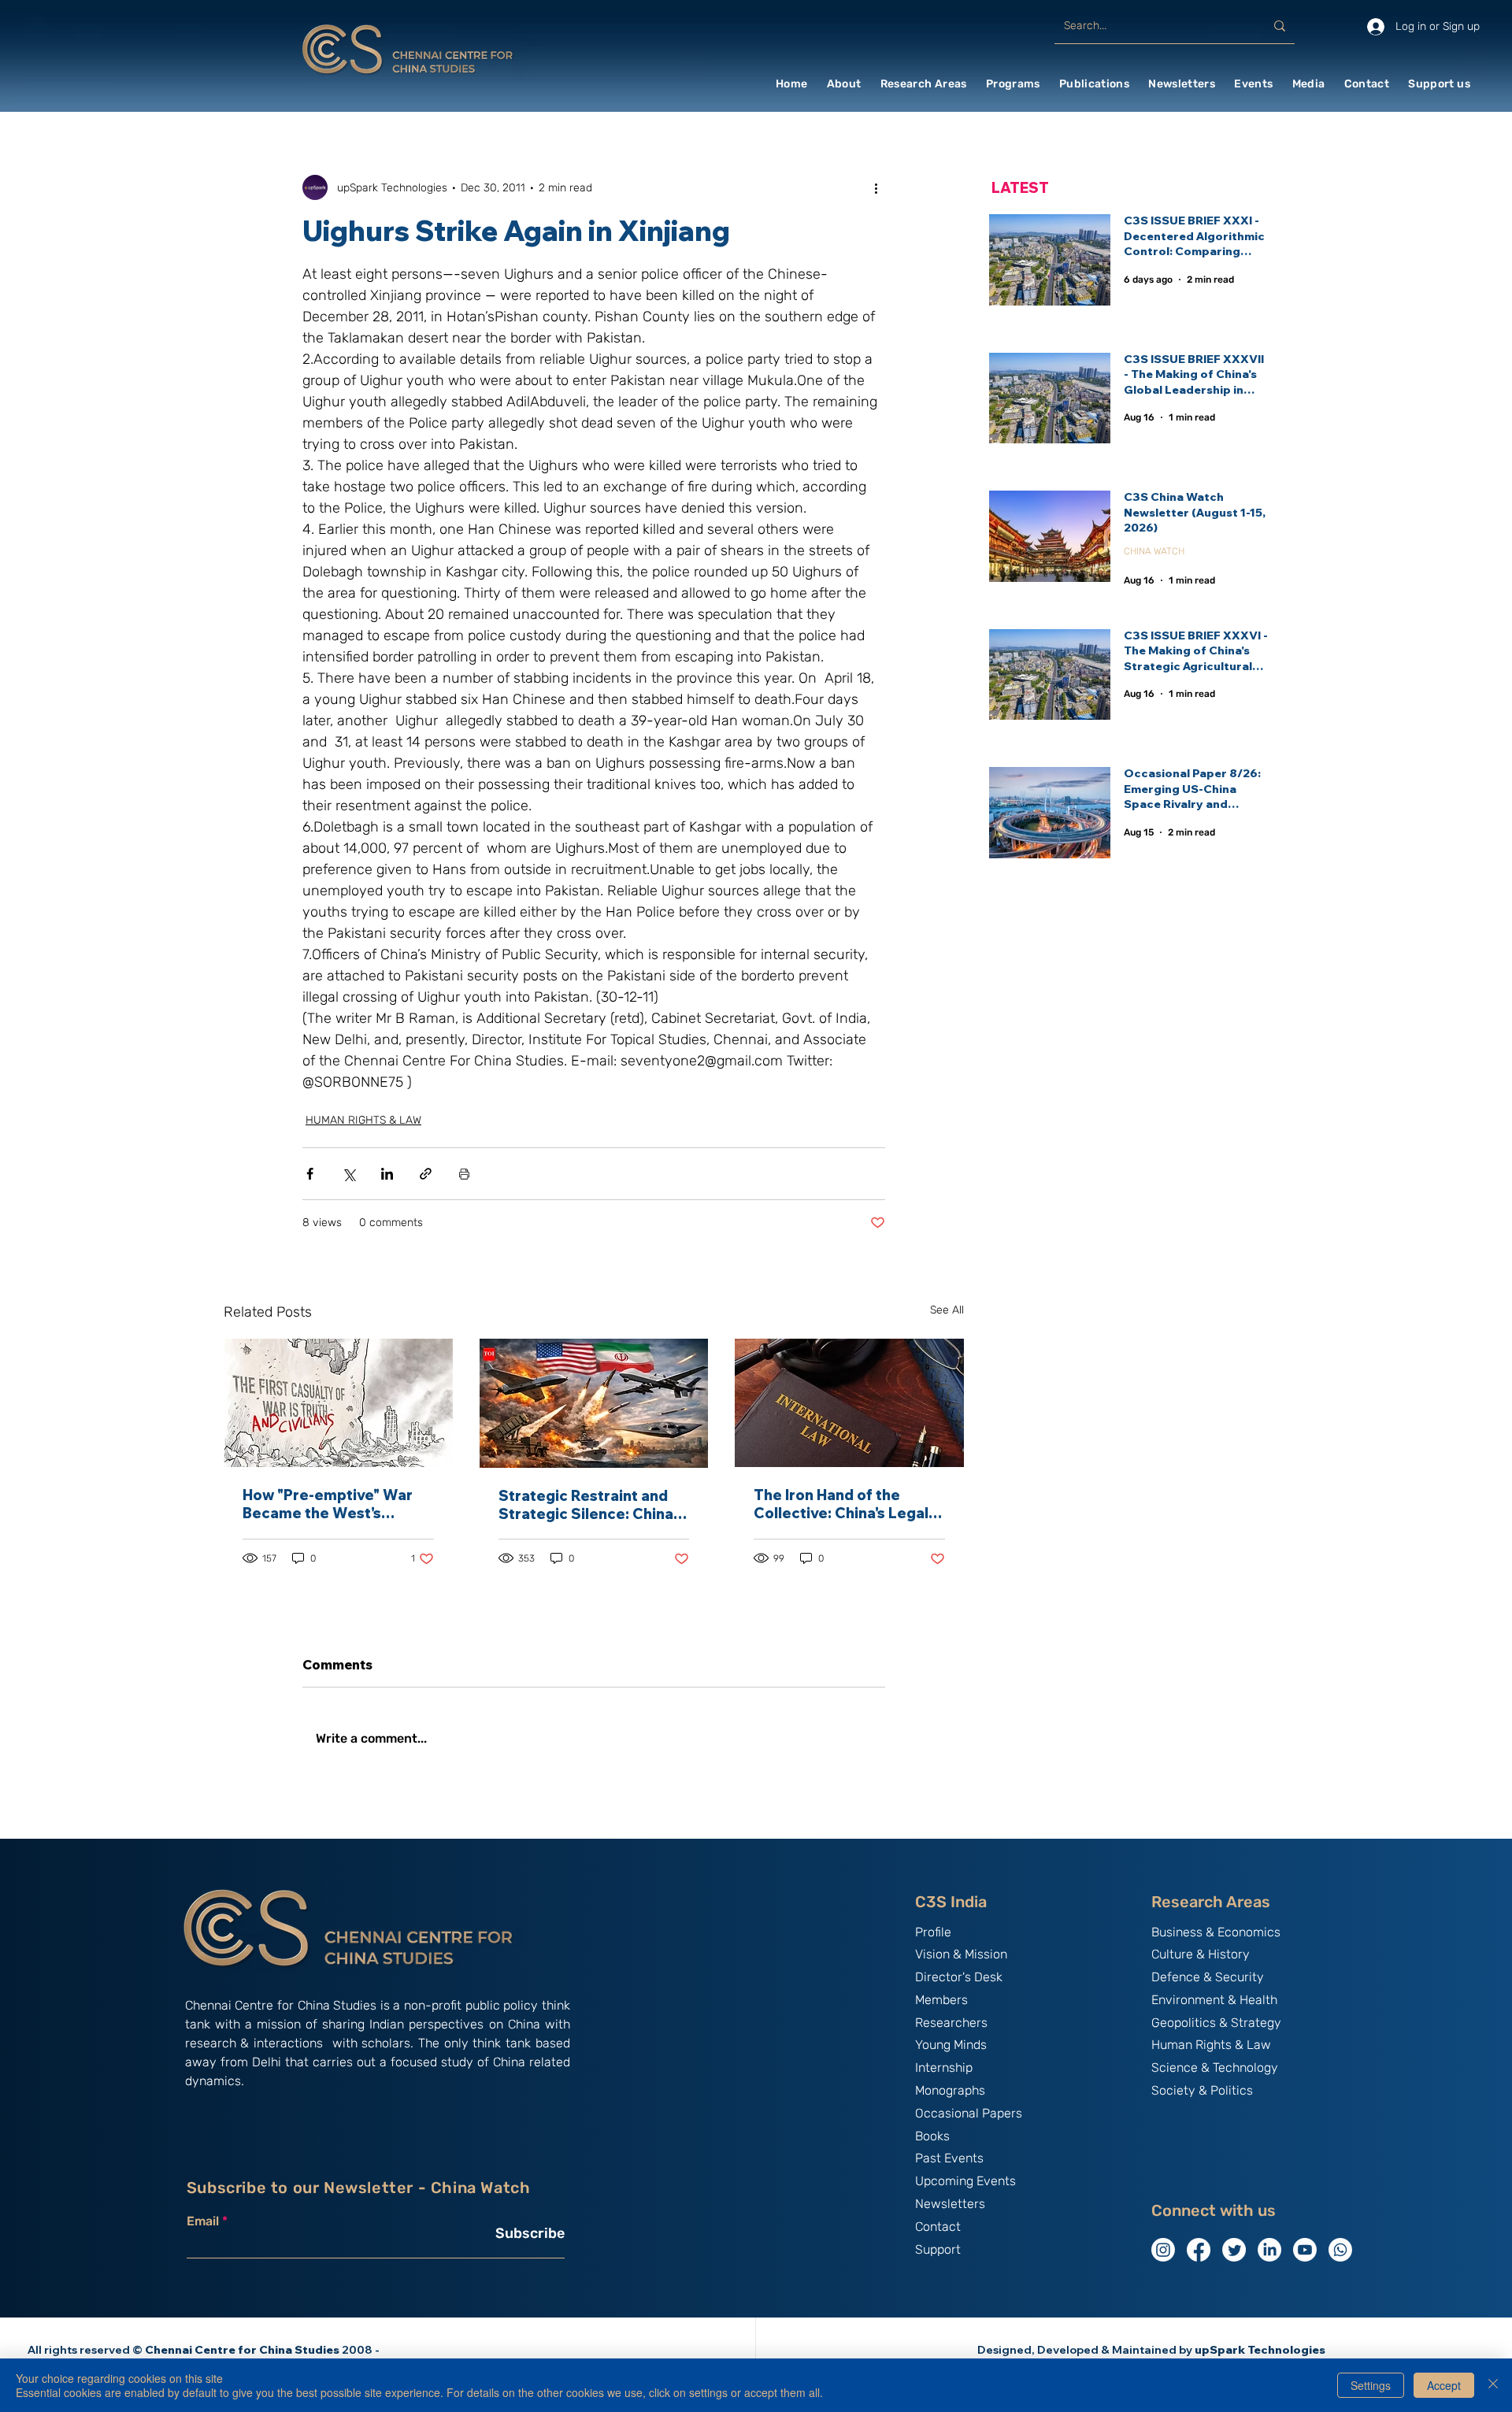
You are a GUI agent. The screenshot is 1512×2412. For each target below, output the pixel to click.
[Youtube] (1305, 2250)
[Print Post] (464, 1174)
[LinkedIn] (1269, 2250)
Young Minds (951, 2045)
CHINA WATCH (1154, 551)
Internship (944, 2067)
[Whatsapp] (1340, 2250)
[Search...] (1280, 26)
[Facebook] (1199, 2250)
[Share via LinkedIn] (387, 1174)
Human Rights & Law (1211, 2045)
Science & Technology (1215, 2067)
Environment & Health (1214, 2000)
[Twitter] (1234, 2250)
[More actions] (876, 187)
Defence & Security (1208, 1977)
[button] (844, 84)
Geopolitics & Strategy (1216, 2023)
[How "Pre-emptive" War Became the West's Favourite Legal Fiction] (338, 1403)
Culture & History (1201, 1954)
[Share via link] (426, 1174)
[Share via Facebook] (310, 1174)
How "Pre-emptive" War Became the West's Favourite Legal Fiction (328, 1504)
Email (203, 2221)
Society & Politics (1202, 2090)
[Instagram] (1163, 2250)
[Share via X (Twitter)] (348, 1174)
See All (947, 1310)
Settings (1371, 2385)
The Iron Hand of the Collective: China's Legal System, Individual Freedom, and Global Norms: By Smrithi (841, 1504)
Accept (1444, 2385)
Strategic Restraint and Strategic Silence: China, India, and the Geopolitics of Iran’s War (590, 1505)
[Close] (1493, 2385)
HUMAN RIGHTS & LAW (363, 1120)
